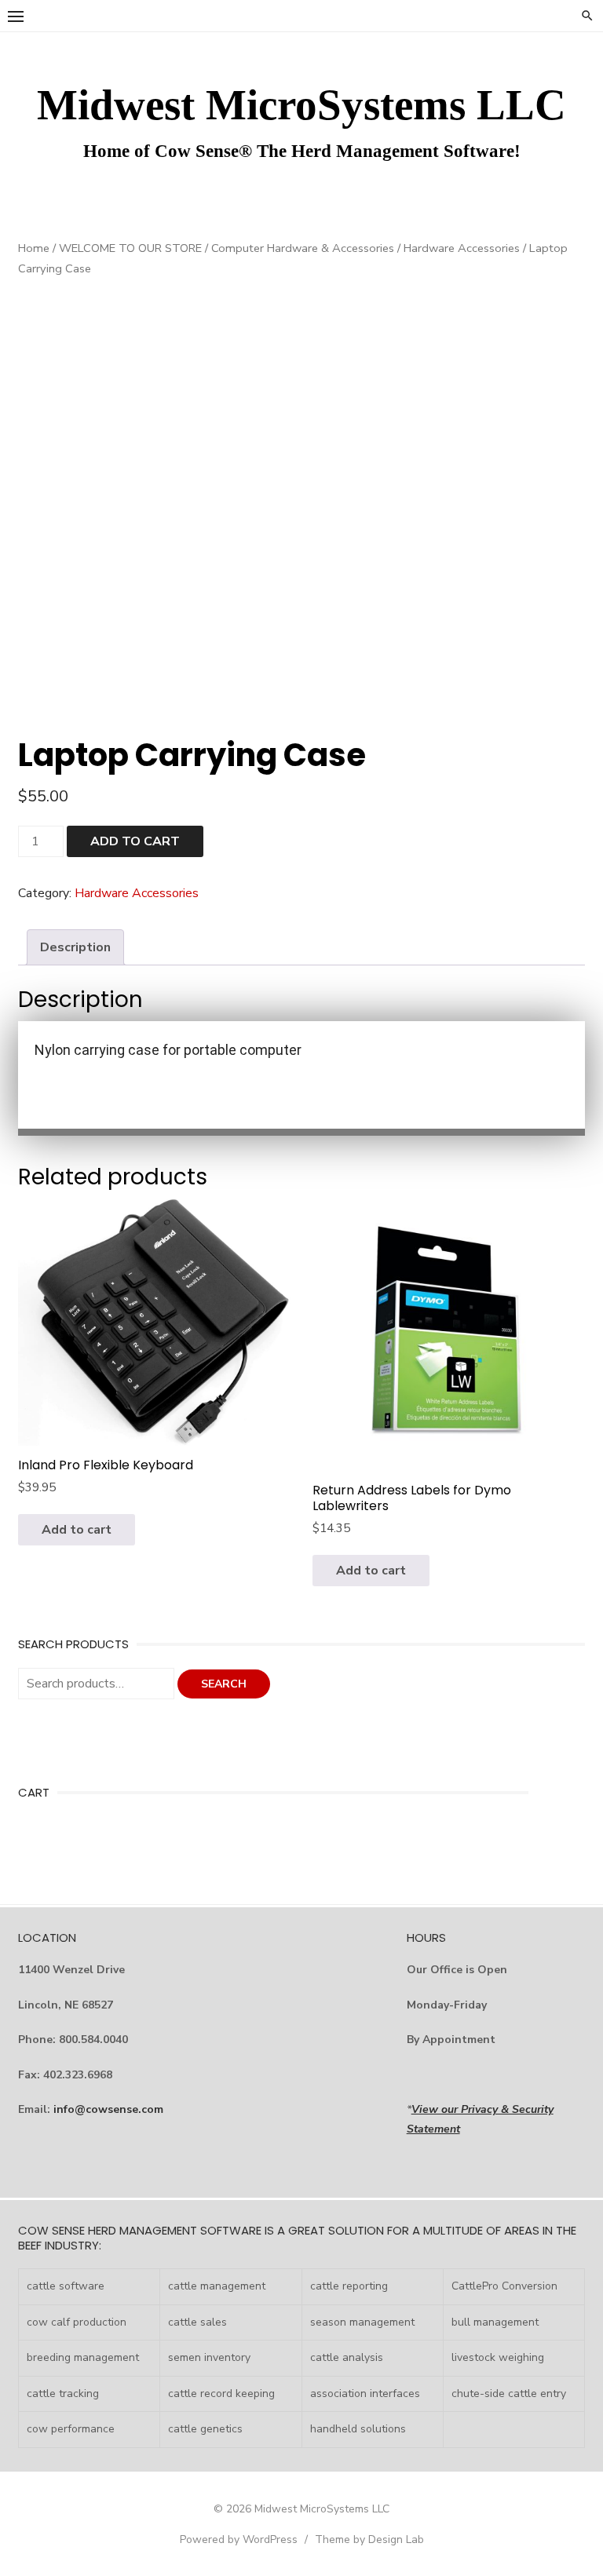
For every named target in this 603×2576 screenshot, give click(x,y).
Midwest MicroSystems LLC (301, 105)
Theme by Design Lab (369, 2540)
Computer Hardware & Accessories (303, 248)
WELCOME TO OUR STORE (130, 248)
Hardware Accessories (462, 248)
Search (224, 1684)
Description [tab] (75, 947)
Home (34, 248)
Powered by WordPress (239, 2540)
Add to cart (135, 841)
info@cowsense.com (108, 2109)
